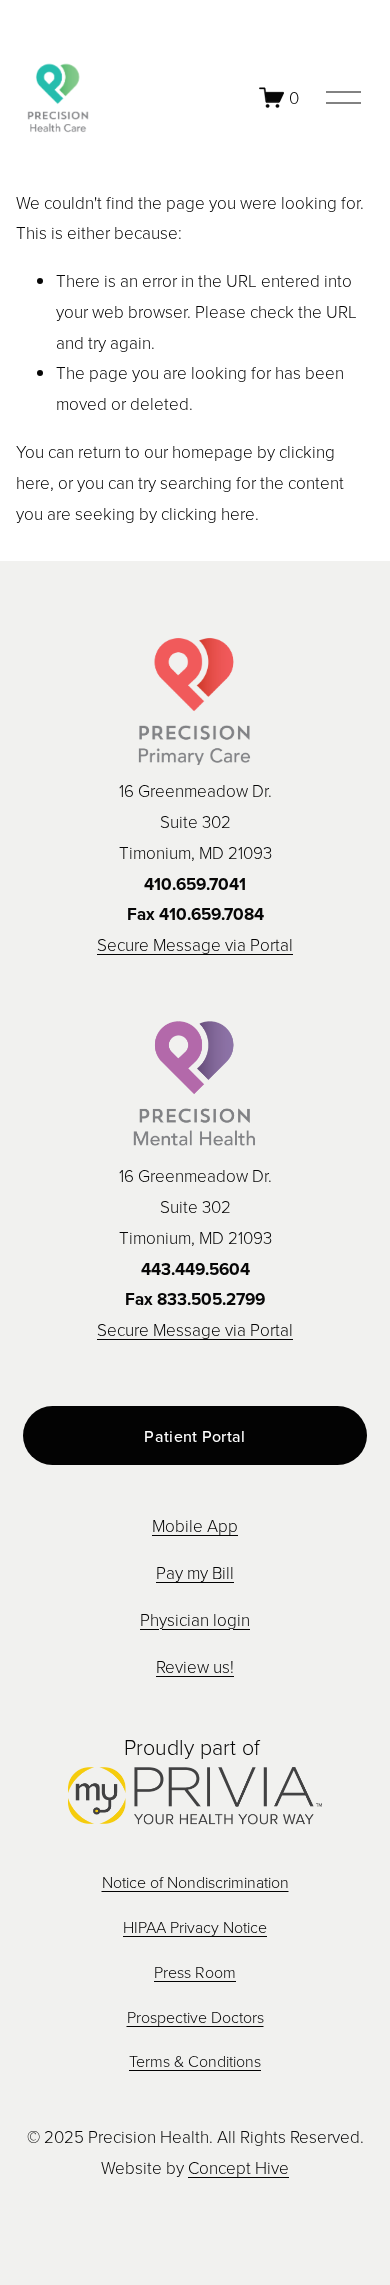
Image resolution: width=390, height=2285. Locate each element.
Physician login (195, 1619)
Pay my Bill (195, 1572)
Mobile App (195, 1525)
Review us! (195, 1666)
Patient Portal (194, 1436)
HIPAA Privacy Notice (195, 1927)
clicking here (208, 513)
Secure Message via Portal (195, 944)
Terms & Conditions (195, 2061)
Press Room (195, 1972)
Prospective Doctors (195, 2017)
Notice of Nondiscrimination (195, 1882)
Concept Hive (238, 2167)
